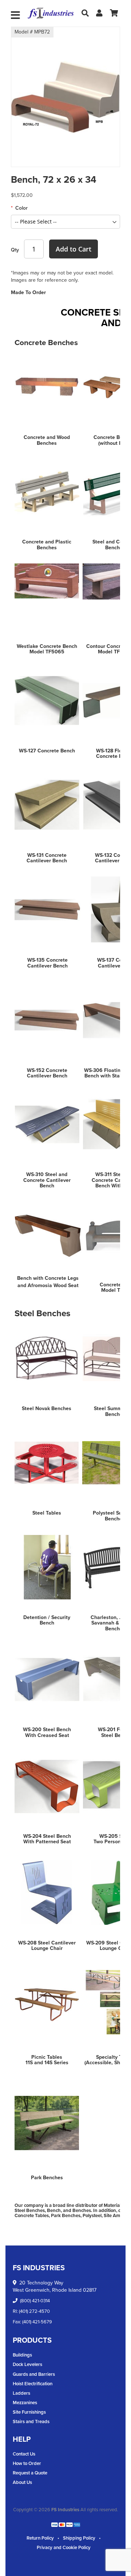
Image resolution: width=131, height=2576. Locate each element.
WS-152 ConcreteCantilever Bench (47, 1073)
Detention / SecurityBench (47, 1620)
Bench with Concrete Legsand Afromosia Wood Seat (48, 1282)
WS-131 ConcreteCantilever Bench (47, 858)
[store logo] (51, 13)
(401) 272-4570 (34, 2311)
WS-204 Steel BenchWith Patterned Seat (47, 1839)
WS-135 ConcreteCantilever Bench (47, 963)
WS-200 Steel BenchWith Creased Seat (47, 1732)
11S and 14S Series (47, 2063)
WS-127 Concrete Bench (47, 751)
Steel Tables (47, 1513)
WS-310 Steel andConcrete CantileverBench (47, 1180)
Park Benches (47, 2178)
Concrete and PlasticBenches (47, 545)
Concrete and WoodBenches (47, 440)
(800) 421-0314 (35, 2301)
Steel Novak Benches (47, 1408)
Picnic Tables (47, 2057)
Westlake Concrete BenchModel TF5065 (47, 649)
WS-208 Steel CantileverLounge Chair (47, 1946)
